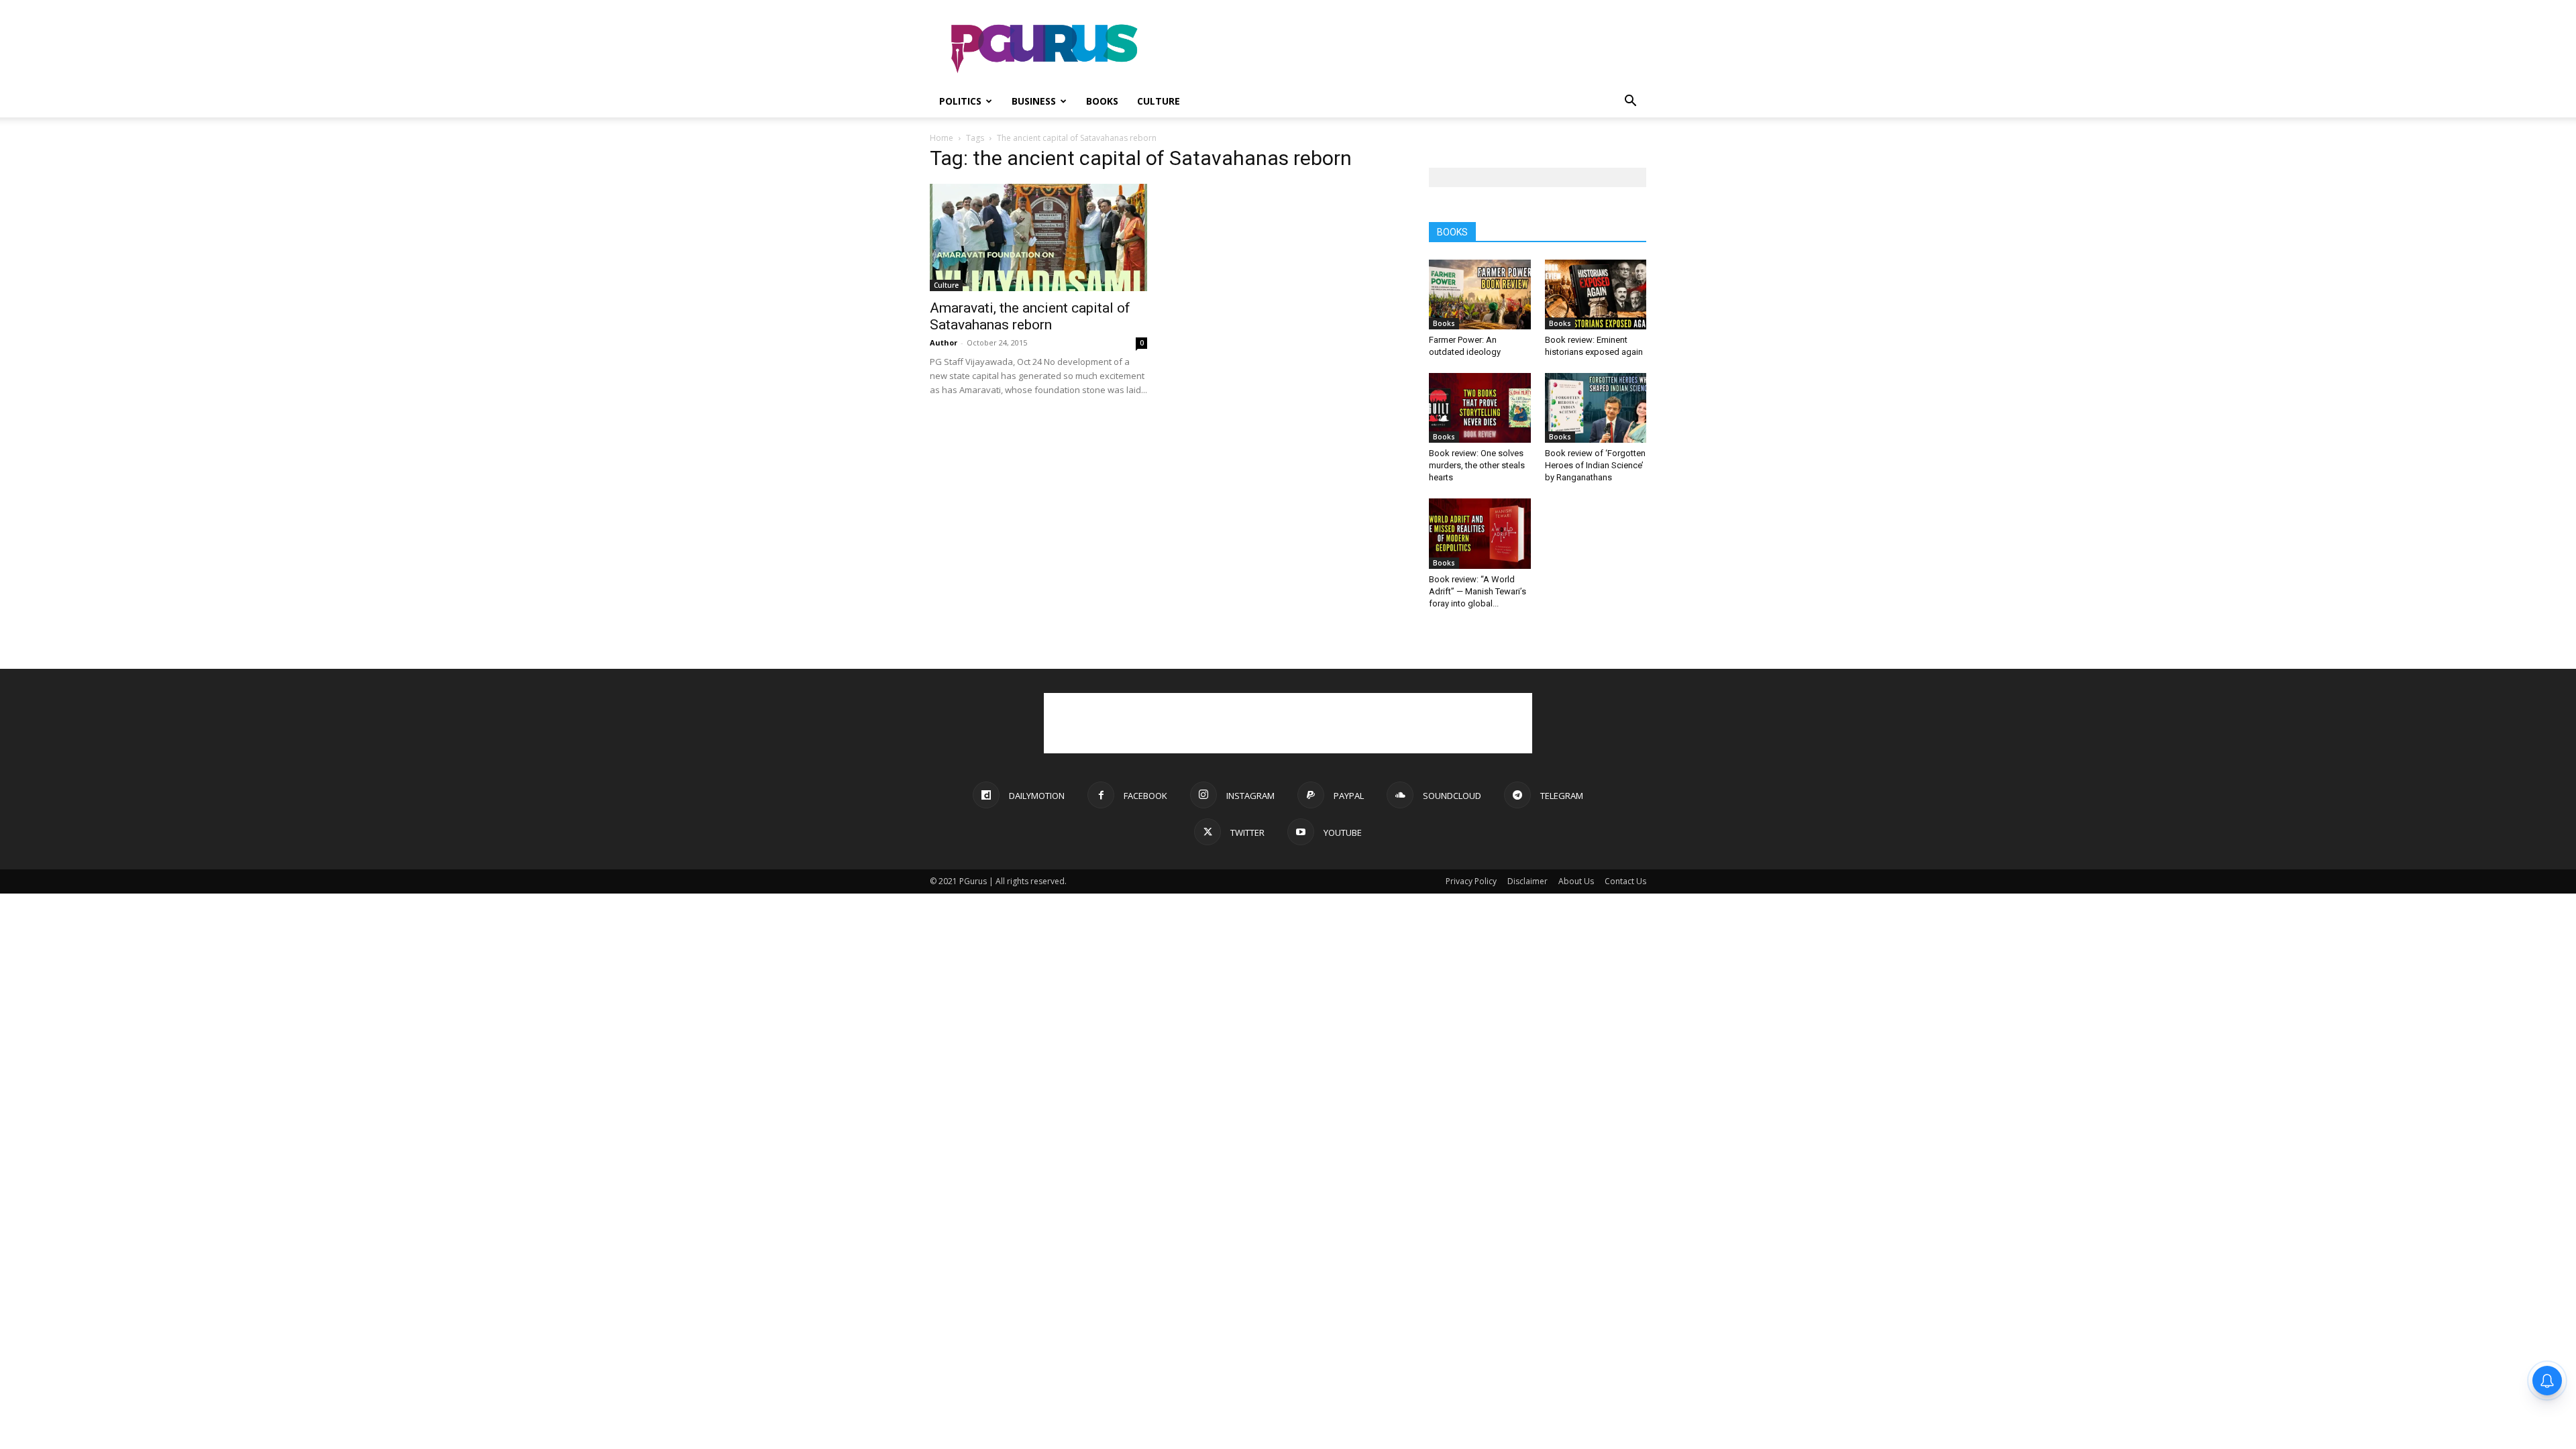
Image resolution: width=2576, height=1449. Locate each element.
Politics (960, 101)
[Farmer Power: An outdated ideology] (1480, 294)
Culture (1159, 101)
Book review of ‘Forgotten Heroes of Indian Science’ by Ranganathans (1595, 465)
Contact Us (1625, 881)
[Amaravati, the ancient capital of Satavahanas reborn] (1038, 237)
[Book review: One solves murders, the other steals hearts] (1480, 408)
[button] (1630, 102)
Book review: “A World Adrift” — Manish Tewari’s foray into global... (1478, 591)
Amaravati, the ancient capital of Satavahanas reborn (1030, 316)
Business (1034, 101)
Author (944, 342)
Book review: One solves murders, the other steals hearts (1477, 465)
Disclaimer (1527, 881)
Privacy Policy (1471, 881)
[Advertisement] (1402, 49)
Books (1102, 101)
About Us (1576, 881)
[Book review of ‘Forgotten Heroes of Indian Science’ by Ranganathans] (1596, 408)
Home (942, 138)
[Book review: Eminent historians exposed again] (1596, 294)
